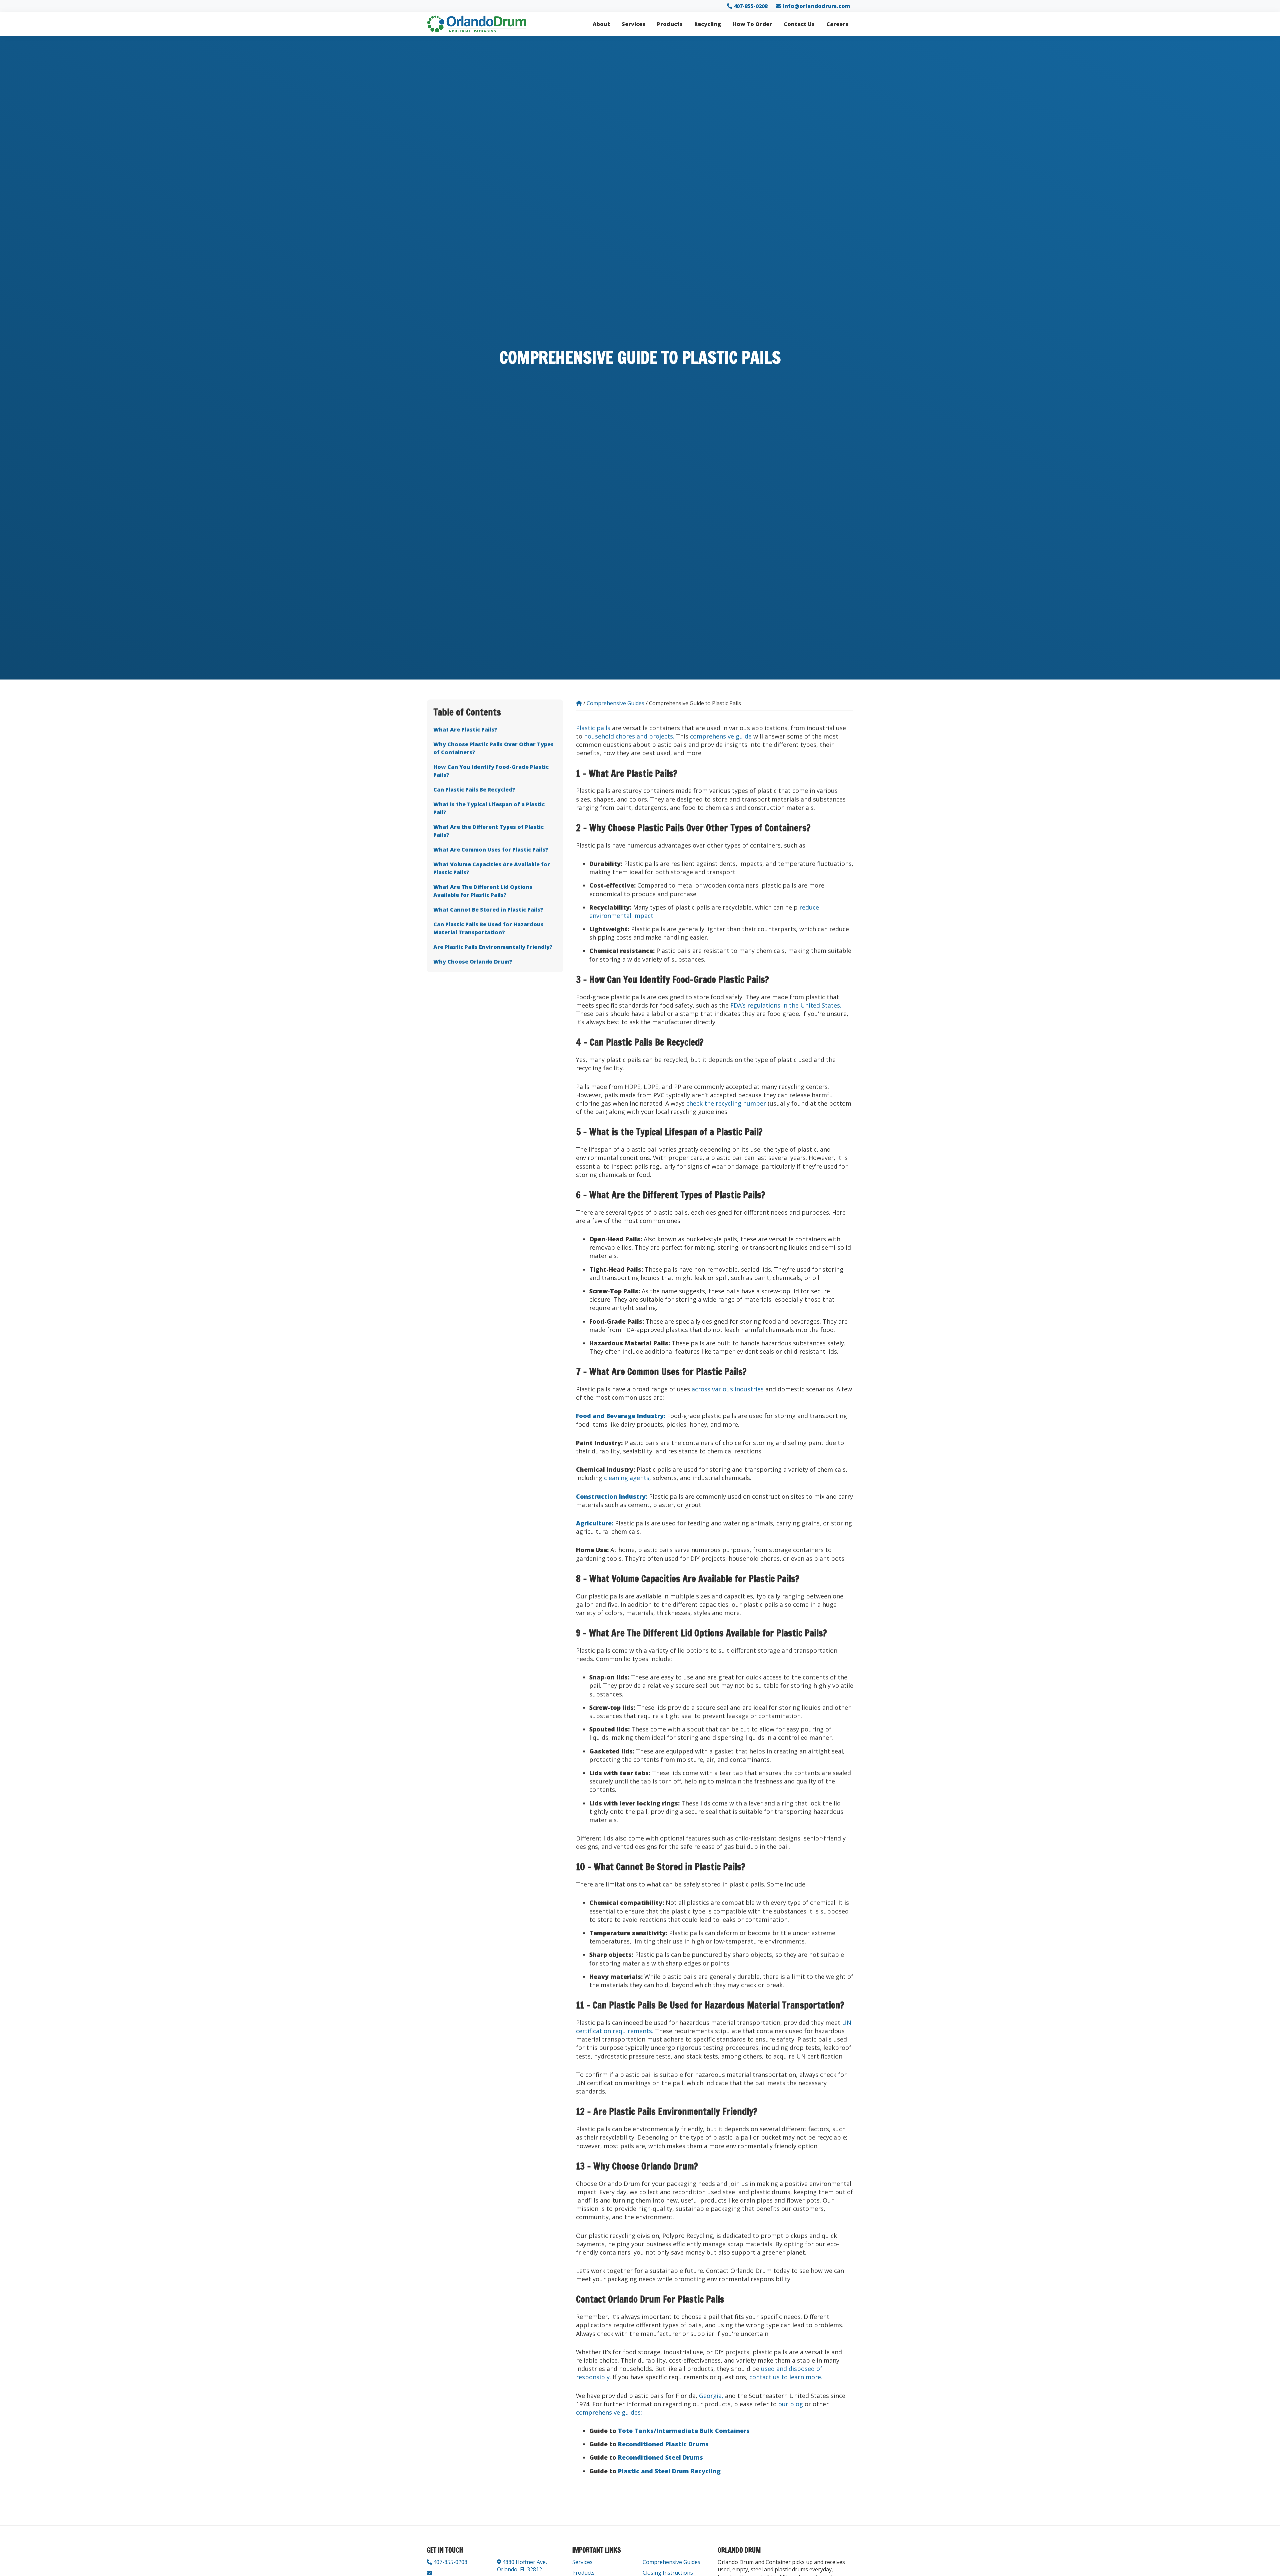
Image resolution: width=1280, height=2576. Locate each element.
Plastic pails (593, 728)
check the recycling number (726, 1103)
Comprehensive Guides (671, 2562)
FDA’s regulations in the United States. (786, 1005)
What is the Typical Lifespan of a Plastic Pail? (489, 808)
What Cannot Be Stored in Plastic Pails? (488, 909)
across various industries (728, 1389)
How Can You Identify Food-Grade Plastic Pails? (491, 771)
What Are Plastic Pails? (465, 729)
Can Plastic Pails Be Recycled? (474, 789)
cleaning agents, (627, 1478)
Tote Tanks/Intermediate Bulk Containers (684, 2431)
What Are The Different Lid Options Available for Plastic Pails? (483, 891)
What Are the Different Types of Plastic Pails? (488, 831)
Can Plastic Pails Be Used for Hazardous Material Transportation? (488, 928)
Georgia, (711, 2396)
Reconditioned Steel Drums (660, 2457)
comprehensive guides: (609, 2412)
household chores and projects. (629, 736)
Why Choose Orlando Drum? (473, 961)
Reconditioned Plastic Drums (663, 2444)
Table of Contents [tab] (467, 712)
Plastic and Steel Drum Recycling (669, 2471)
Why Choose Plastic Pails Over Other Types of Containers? (493, 748)
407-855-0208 (750, 6)
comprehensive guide (721, 736)
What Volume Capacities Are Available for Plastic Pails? (492, 868)
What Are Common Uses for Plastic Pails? (491, 849)
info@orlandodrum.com (816, 6)
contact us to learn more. (786, 2377)
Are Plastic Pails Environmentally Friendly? (493, 947)
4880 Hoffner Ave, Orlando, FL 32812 (522, 2566)
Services (582, 2562)
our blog (791, 2404)
